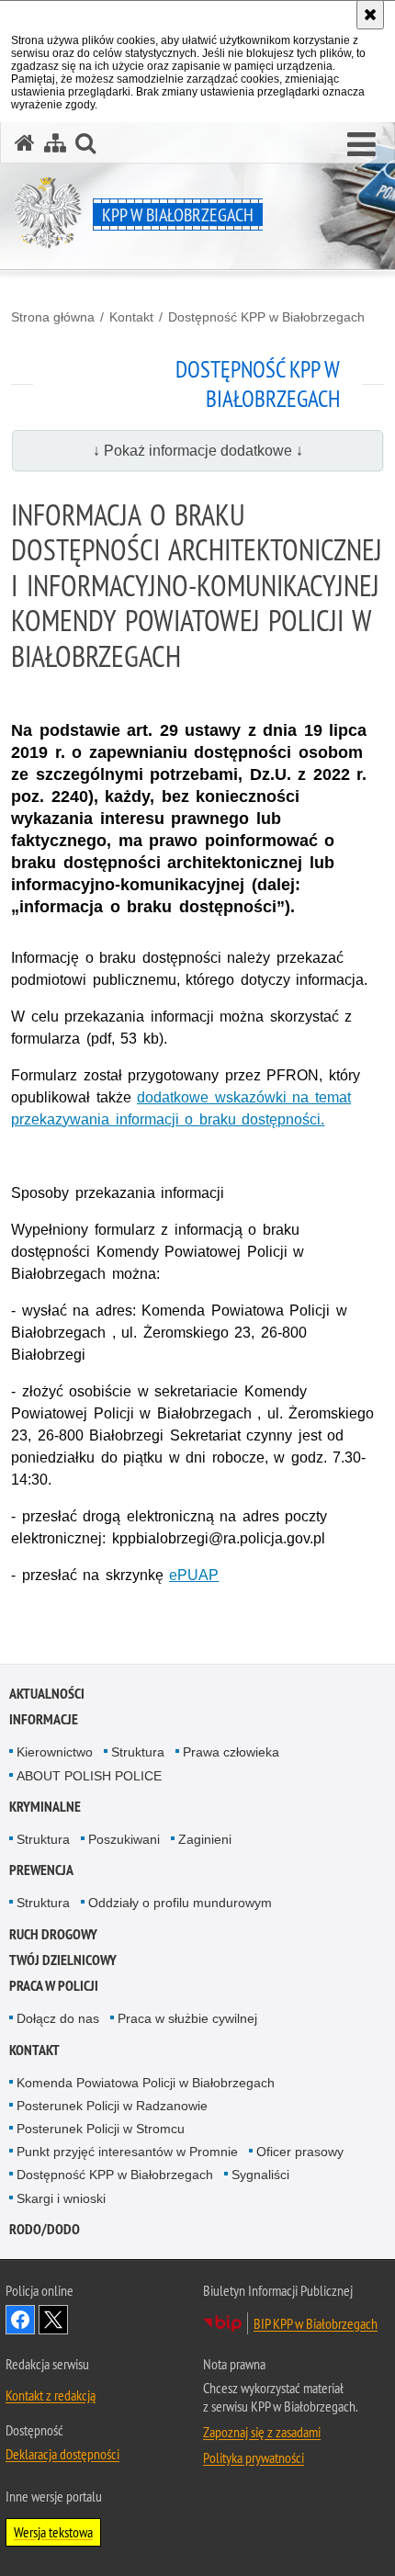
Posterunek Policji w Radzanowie (112, 2106)
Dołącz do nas (58, 2018)
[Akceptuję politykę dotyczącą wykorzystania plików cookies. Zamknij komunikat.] (370, 15)
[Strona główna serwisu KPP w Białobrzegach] (25, 143)
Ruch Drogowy (53, 1934)
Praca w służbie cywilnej (187, 2018)
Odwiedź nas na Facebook (20, 2320)
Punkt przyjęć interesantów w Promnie (127, 2152)
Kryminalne (45, 1807)
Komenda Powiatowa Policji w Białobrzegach (146, 2083)
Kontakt (131, 317)
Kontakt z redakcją (51, 2395)
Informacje (44, 1719)
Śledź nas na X (53, 2320)
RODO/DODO (45, 2229)
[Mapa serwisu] (55, 143)
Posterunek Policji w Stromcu (101, 2129)
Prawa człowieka (231, 1752)
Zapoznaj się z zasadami (262, 2432)
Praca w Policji (54, 1986)
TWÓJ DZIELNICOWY (63, 1960)
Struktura (138, 1752)
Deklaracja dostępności (62, 2454)
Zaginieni (205, 1839)
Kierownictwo (55, 1752)
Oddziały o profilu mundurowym (180, 1903)
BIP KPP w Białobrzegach (316, 2323)
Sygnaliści (260, 2175)
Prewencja (41, 1870)
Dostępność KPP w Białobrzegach (266, 317)
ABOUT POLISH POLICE (89, 1776)
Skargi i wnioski (61, 2198)
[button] (361, 145)
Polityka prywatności (254, 2457)
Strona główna (53, 317)
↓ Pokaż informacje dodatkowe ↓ (198, 451)
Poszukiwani (124, 1839)
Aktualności (47, 1694)
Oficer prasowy (300, 2152)
